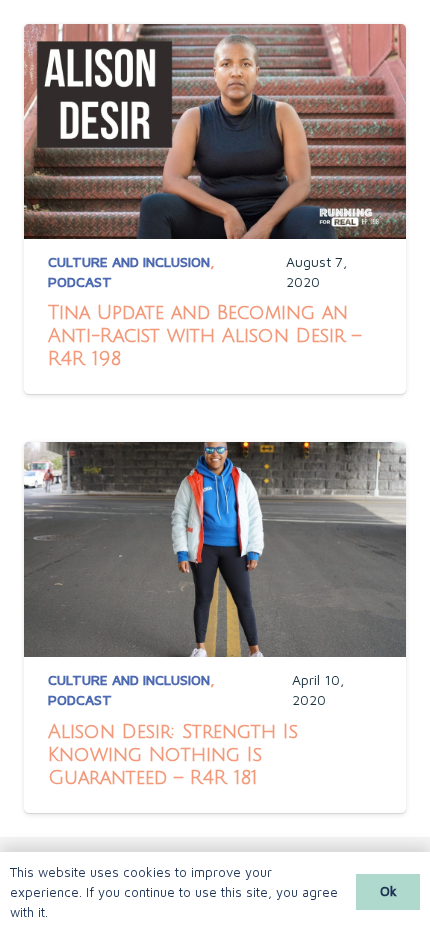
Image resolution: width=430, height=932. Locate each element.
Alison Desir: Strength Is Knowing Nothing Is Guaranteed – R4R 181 (173, 754)
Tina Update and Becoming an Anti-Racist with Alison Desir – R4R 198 (204, 335)
